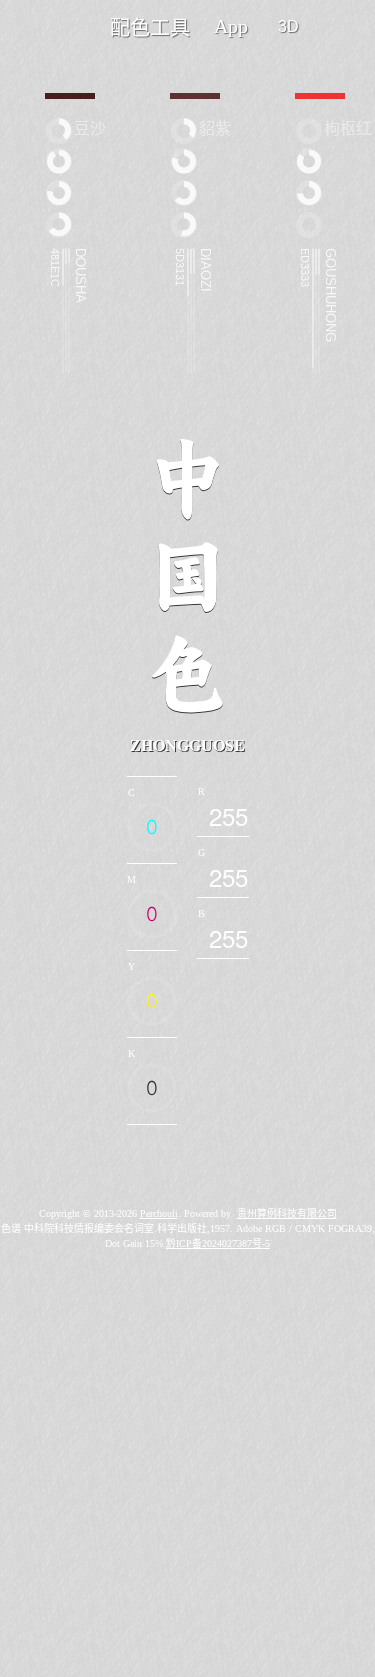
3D (288, 26)
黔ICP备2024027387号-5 (218, 1243)
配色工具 (150, 28)
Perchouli (159, 1213)
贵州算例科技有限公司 (287, 1213)
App (231, 26)
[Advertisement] (187, 1485)
